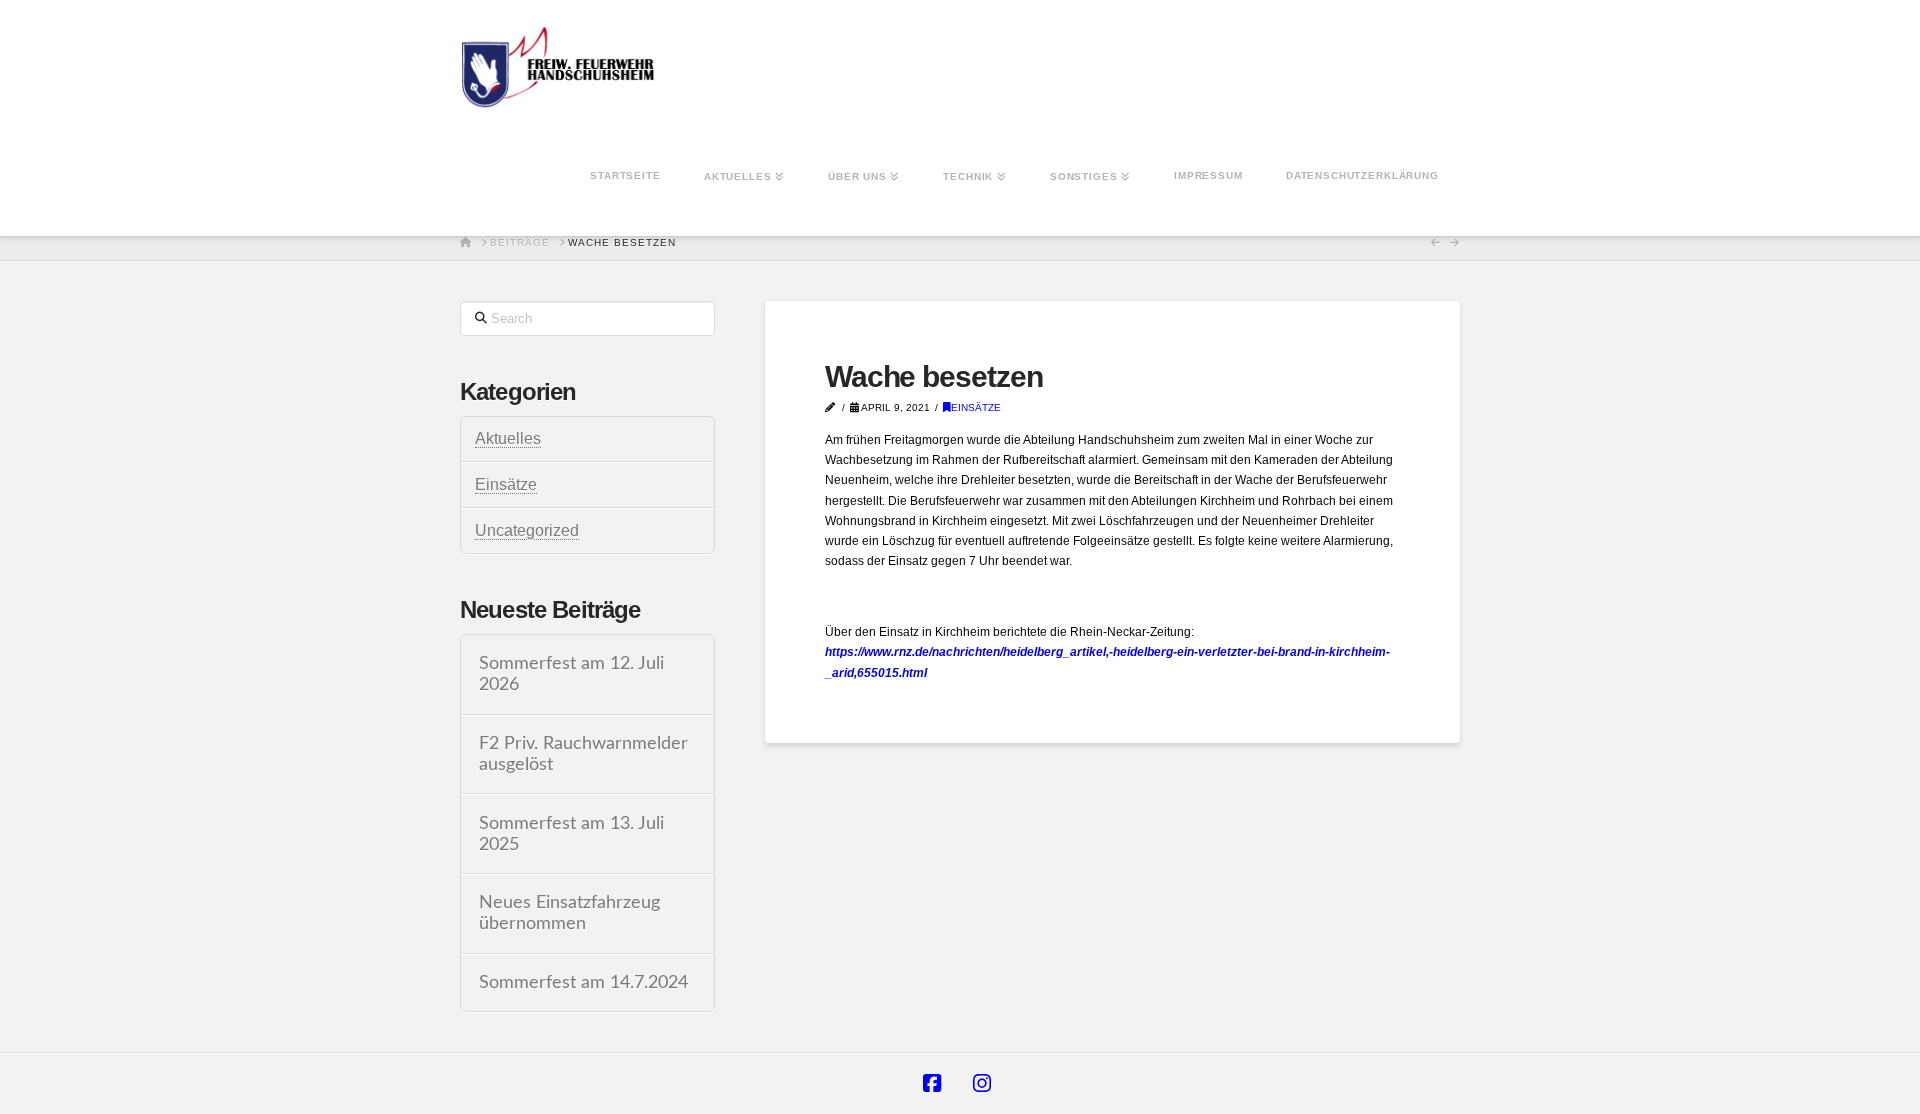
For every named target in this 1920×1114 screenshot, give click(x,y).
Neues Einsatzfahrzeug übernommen (569, 913)
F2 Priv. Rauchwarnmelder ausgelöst (583, 754)
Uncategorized (527, 530)
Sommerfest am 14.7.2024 (583, 982)
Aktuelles (508, 438)
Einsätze (976, 407)
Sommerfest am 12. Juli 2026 (571, 674)
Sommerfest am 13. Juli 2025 (571, 834)
